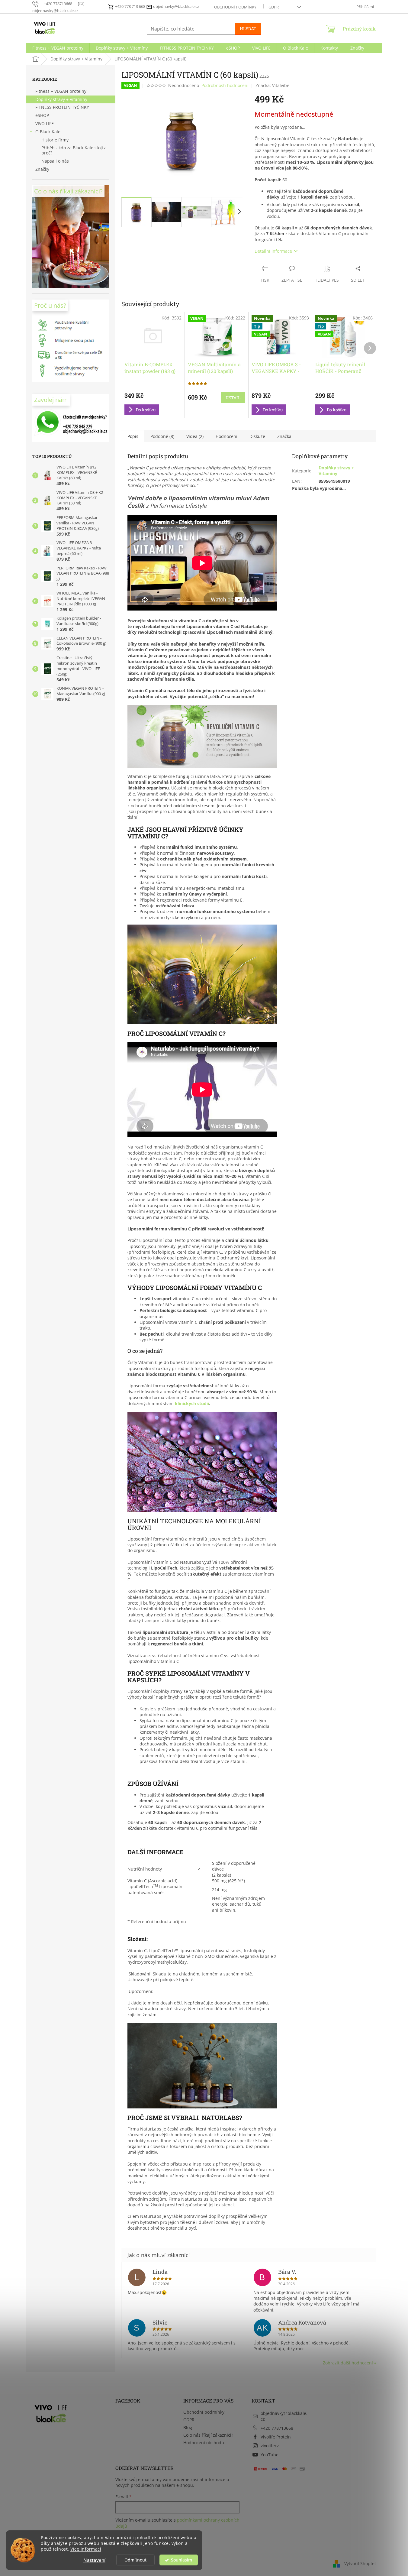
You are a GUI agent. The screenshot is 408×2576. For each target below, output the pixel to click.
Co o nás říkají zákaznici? (208, 2435)
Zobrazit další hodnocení (348, 2363)
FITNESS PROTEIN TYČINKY (62, 107)
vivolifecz (270, 2446)
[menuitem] (58, 48)
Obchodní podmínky (235, 7)
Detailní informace (273, 251)
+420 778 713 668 (130, 6)
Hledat (248, 29)
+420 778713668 (277, 2428)
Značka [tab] (284, 436)
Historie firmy (55, 140)
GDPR (274, 7)
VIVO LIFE (45, 123)
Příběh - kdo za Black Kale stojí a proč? (74, 150)
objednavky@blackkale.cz (176, 6)
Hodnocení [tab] (226, 436)
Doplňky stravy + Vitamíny (61, 99)
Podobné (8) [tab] (162, 436)
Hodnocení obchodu (204, 2443)
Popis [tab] (133, 436)
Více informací (86, 2549)
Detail (233, 398)
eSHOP (42, 115)
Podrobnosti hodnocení (225, 85)
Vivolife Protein (276, 2437)
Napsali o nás (55, 161)
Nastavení (94, 2560)
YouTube (270, 2455)
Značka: (272, 85)
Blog (188, 2427)
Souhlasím (182, 2560)
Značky (42, 169)
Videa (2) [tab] (195, 436)
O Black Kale (48, 132)
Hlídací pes (327, 280)
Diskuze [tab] (257, 436)
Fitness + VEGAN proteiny (61, 91)
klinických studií (192, 1403)
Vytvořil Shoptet (360, 2563)
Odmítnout (135, 2560)
